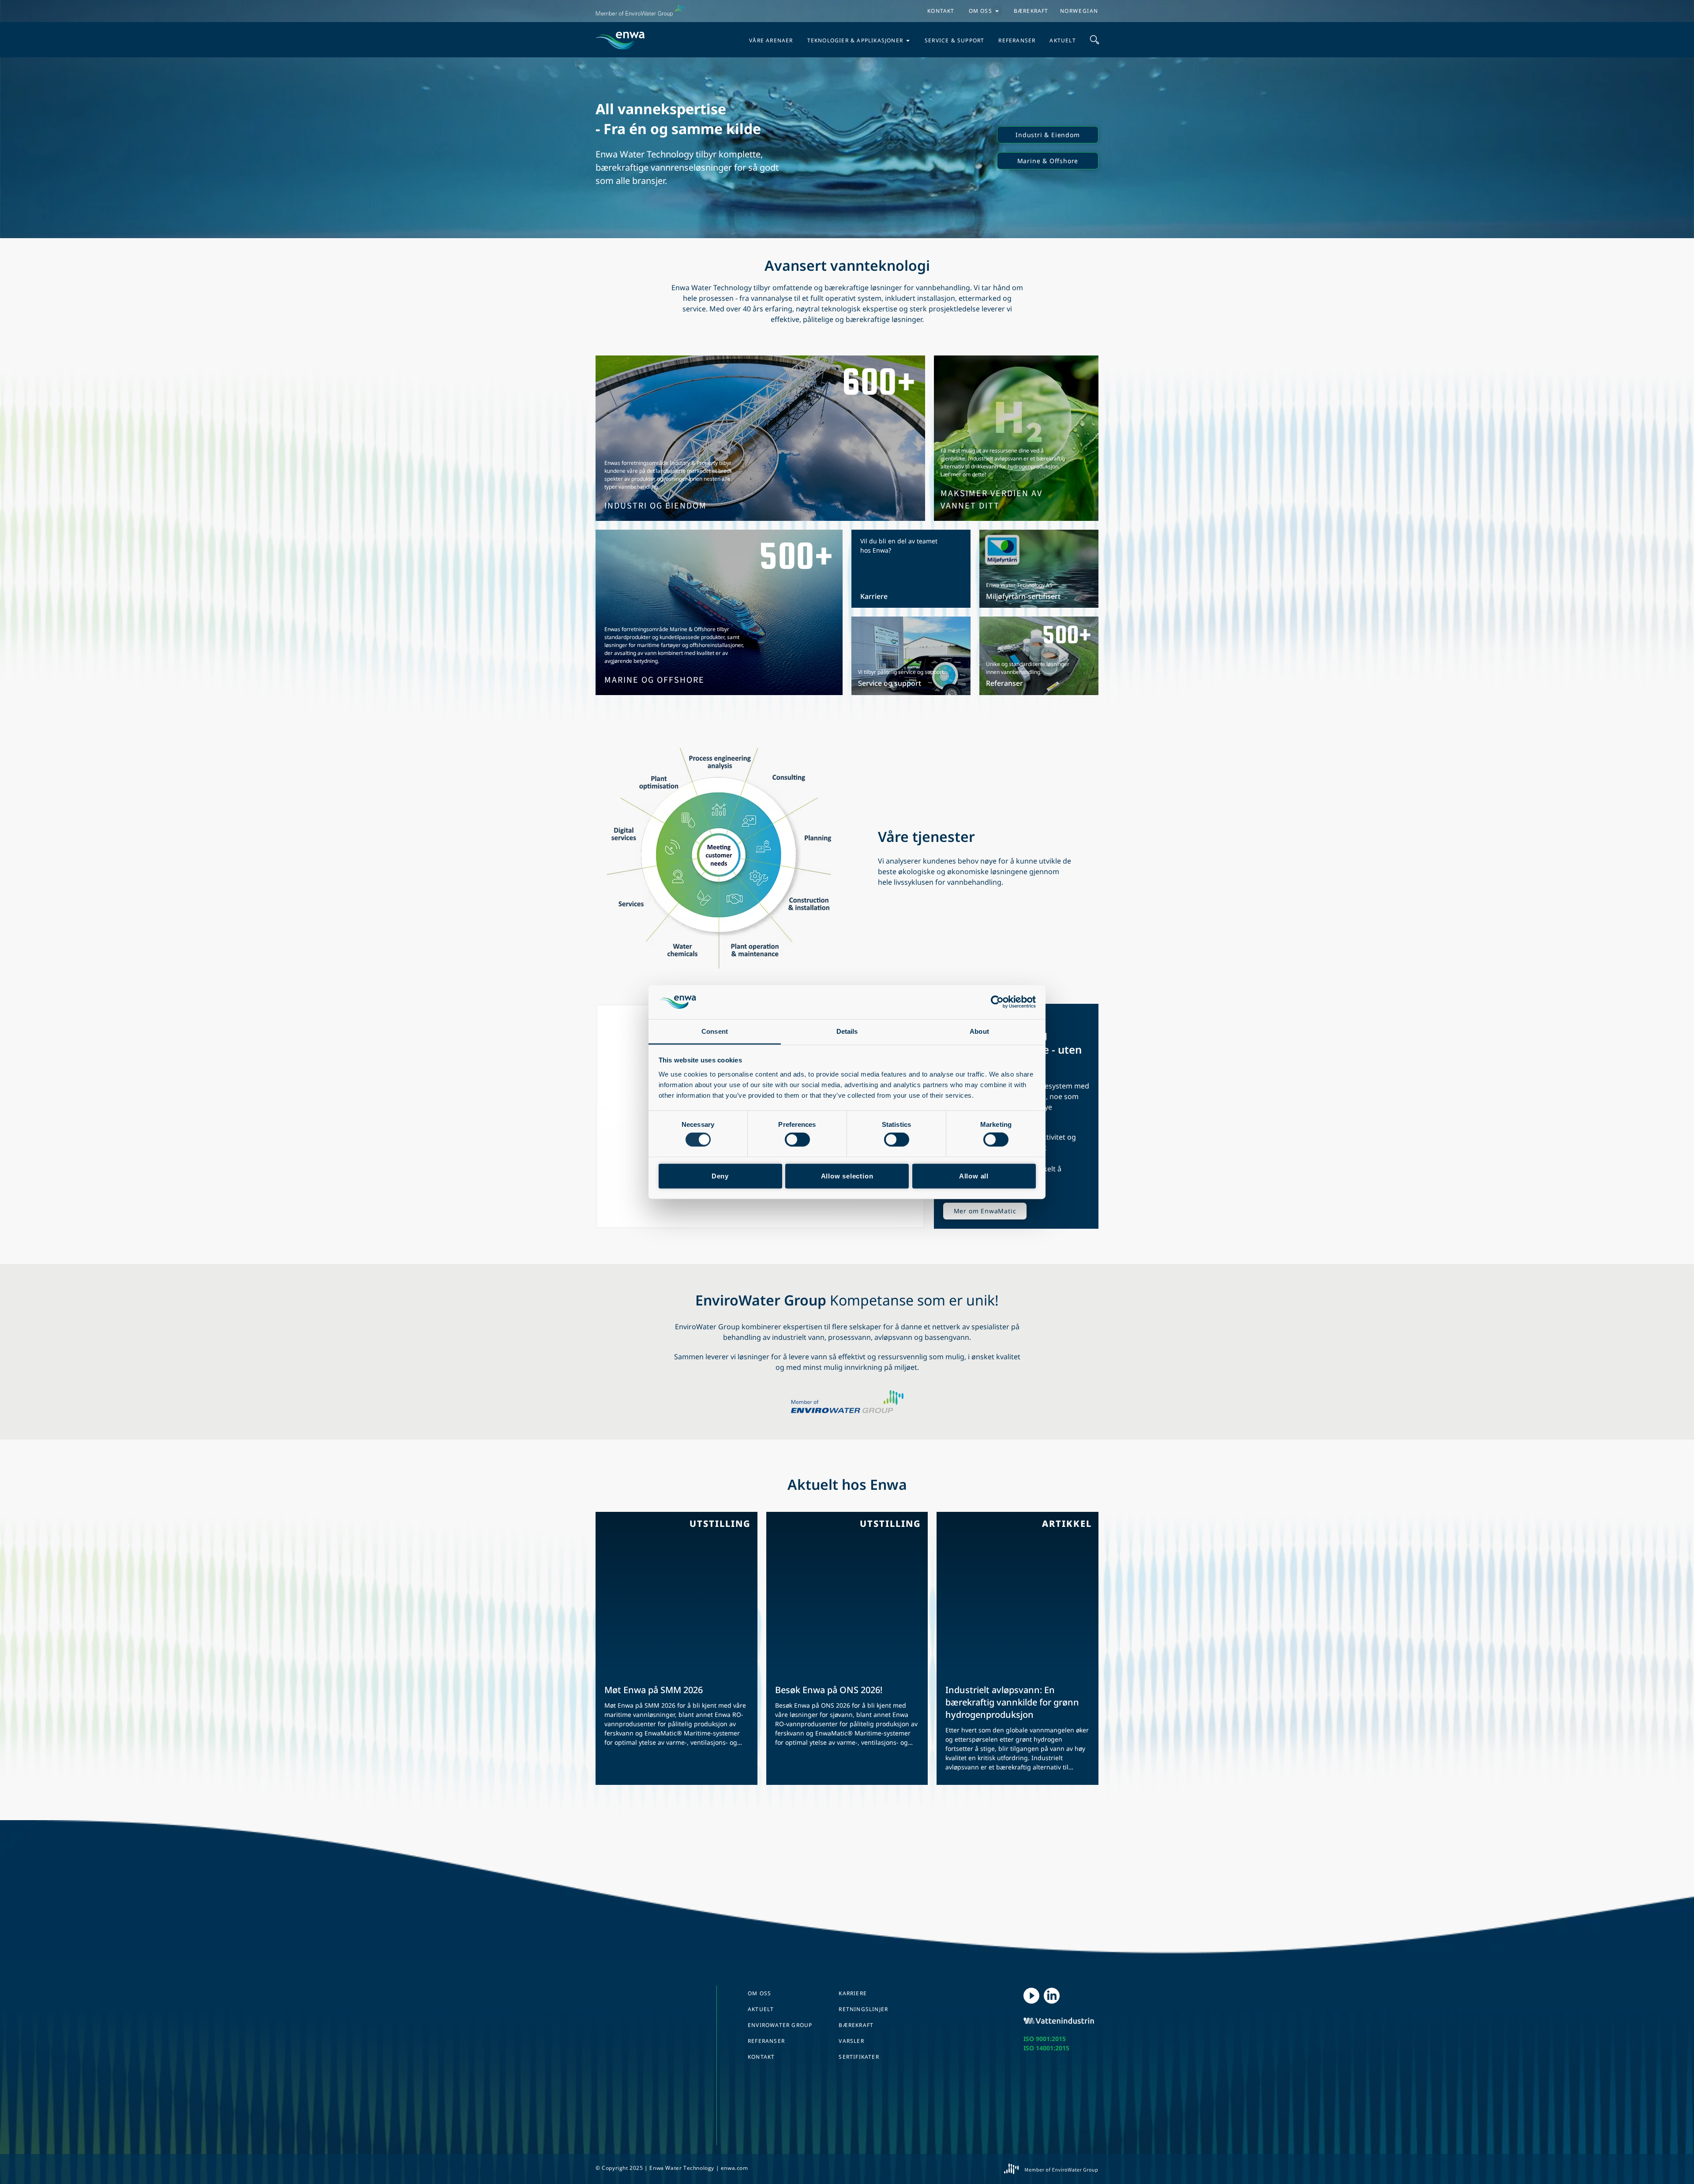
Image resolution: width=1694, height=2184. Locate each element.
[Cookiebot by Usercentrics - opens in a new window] (997, 1002)
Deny (720, 1176)
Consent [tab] (715, 1031)
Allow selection (847, 1176)
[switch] (797, 1140)
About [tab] (979, 1031)
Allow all (974, 1176)
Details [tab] (847, 1031)
